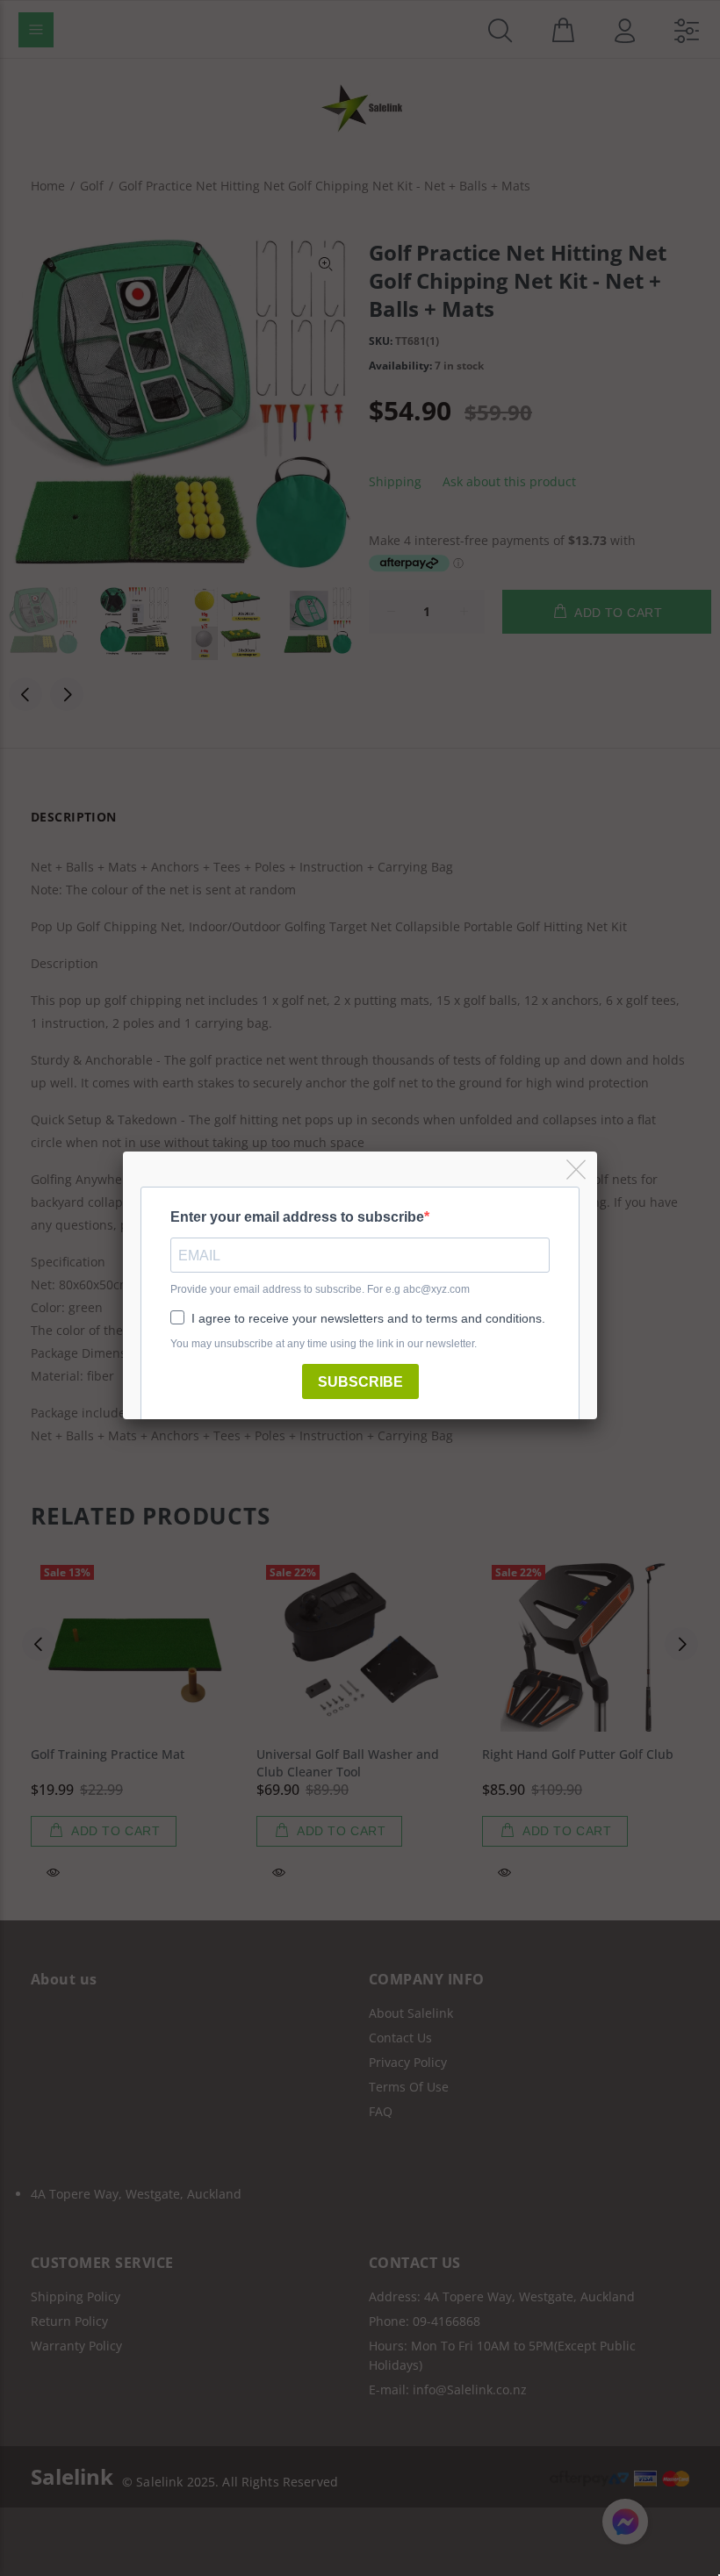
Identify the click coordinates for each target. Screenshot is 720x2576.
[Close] (577, 1170)
